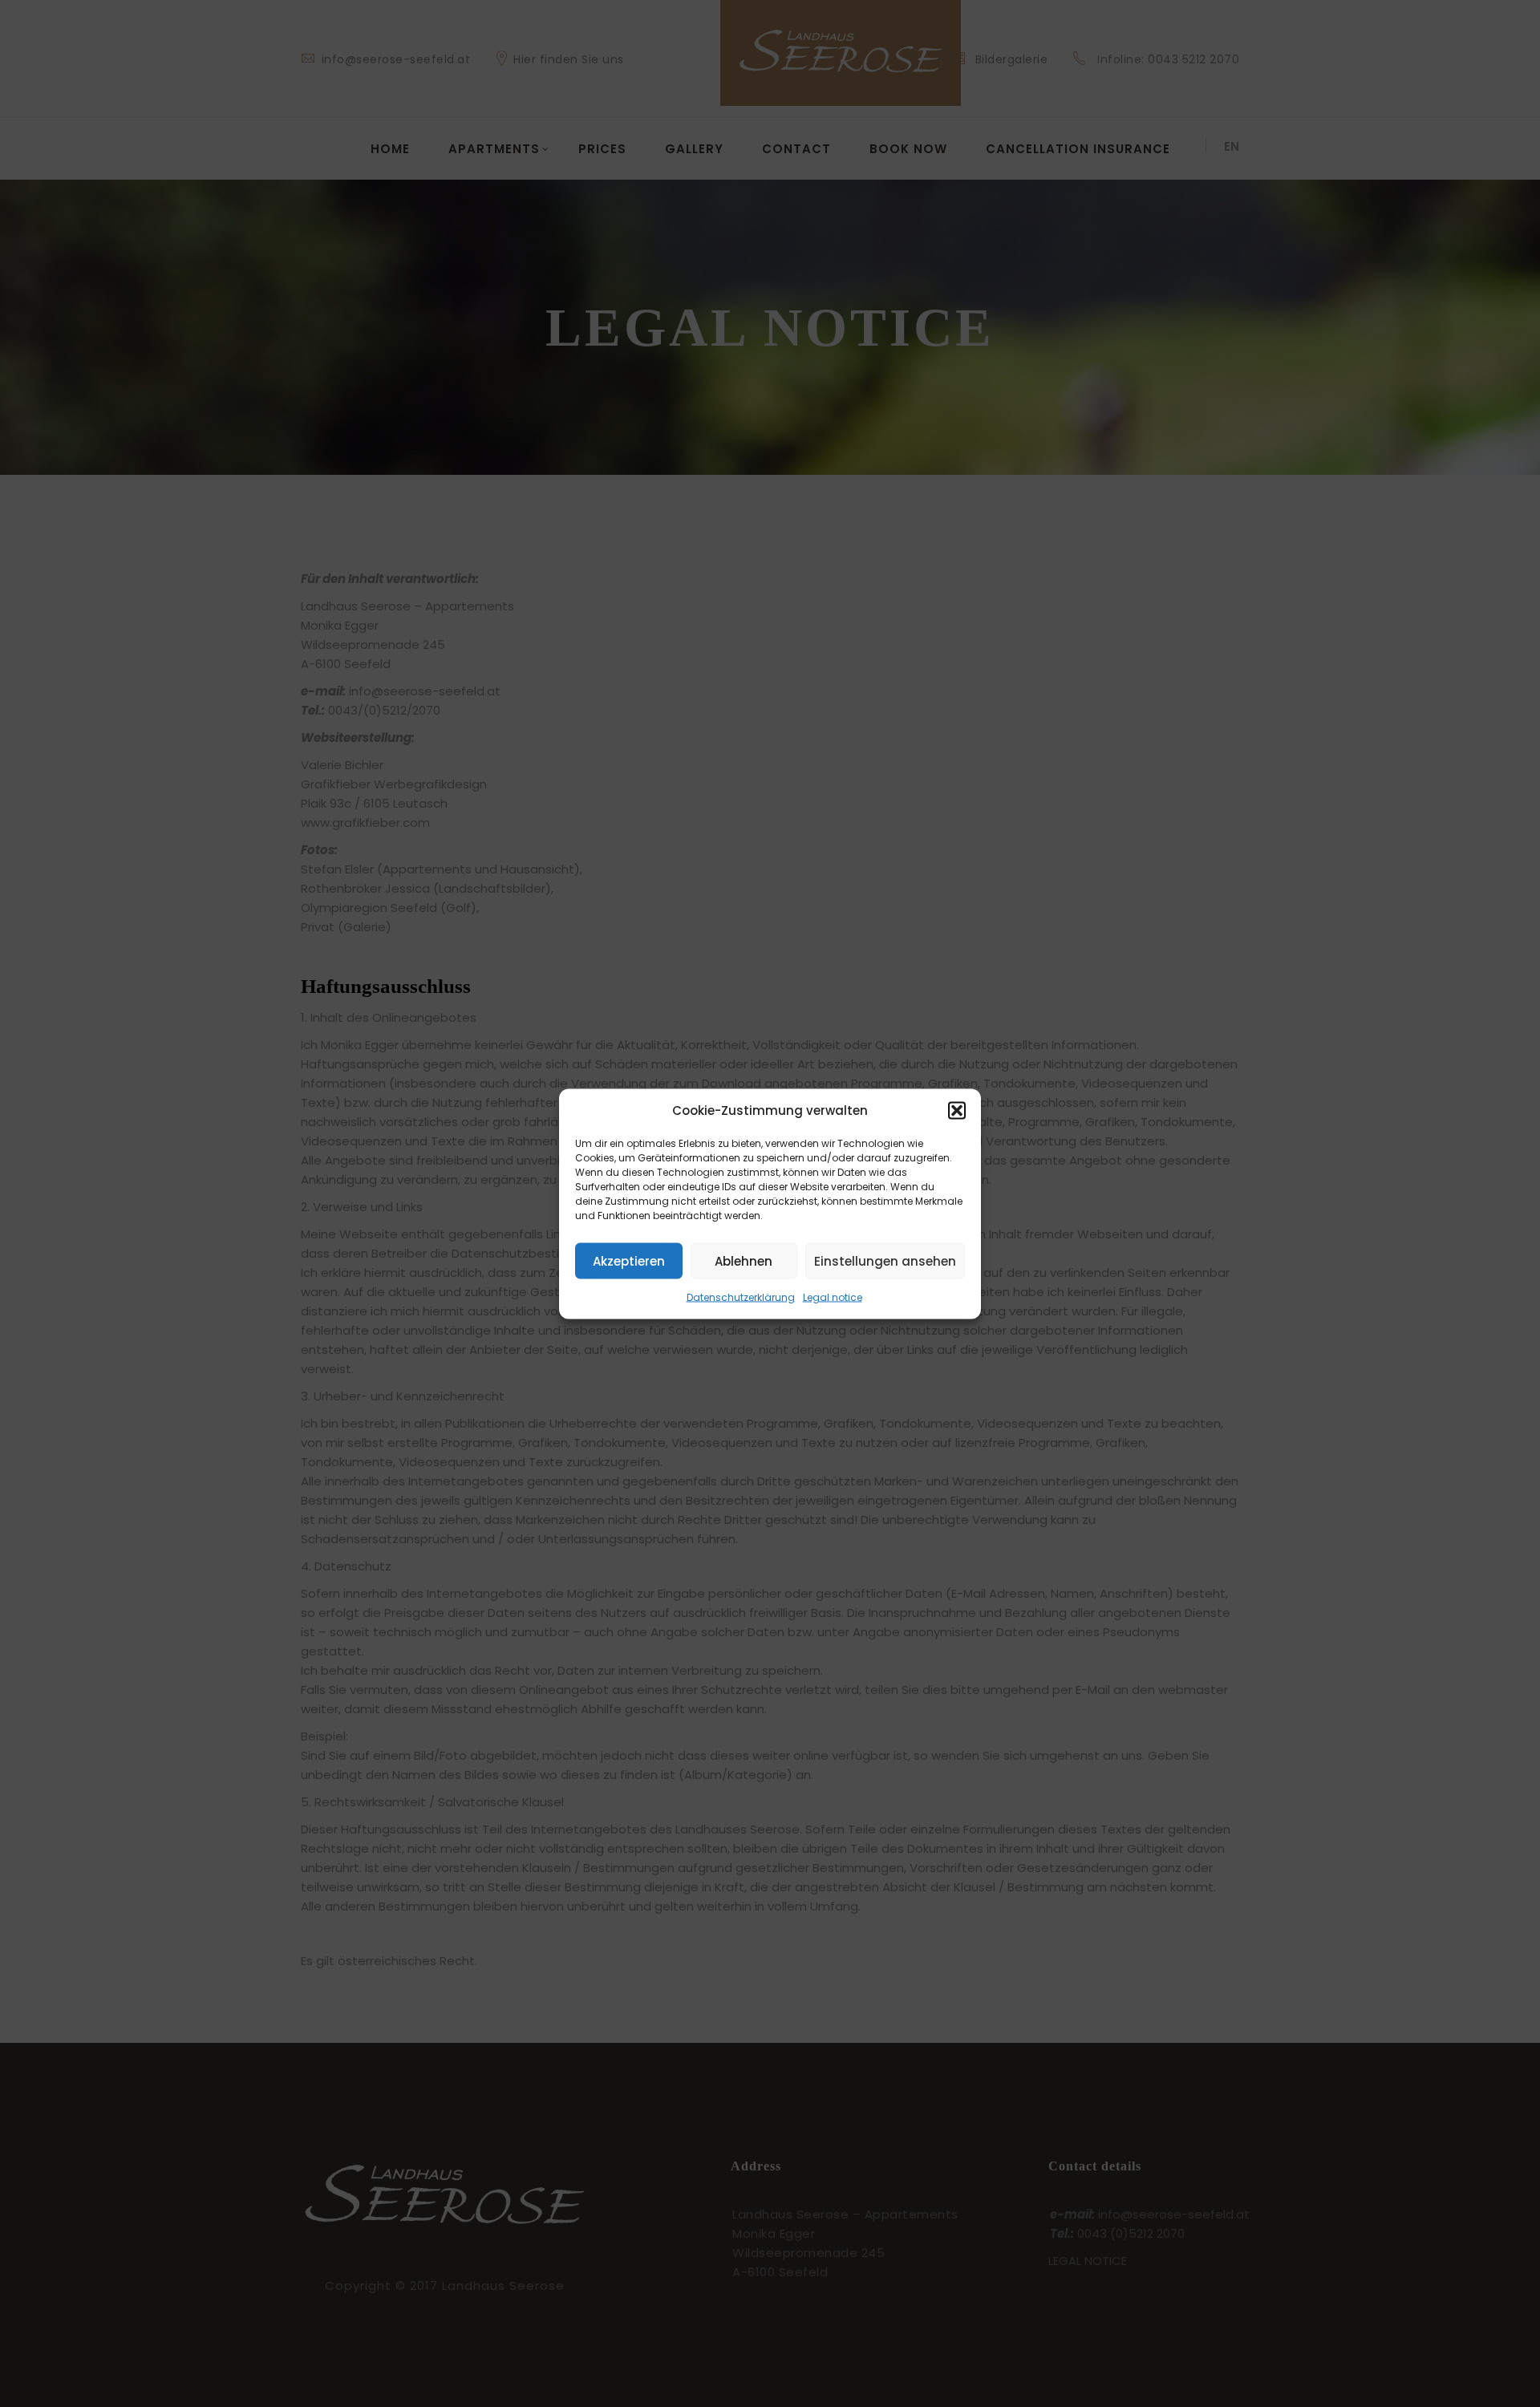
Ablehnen (744, 1260)
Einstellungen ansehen (885, 1260)
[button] (957, 1110)
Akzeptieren (629, 1260)
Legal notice (833, 1297)
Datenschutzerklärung (741, 1297)
